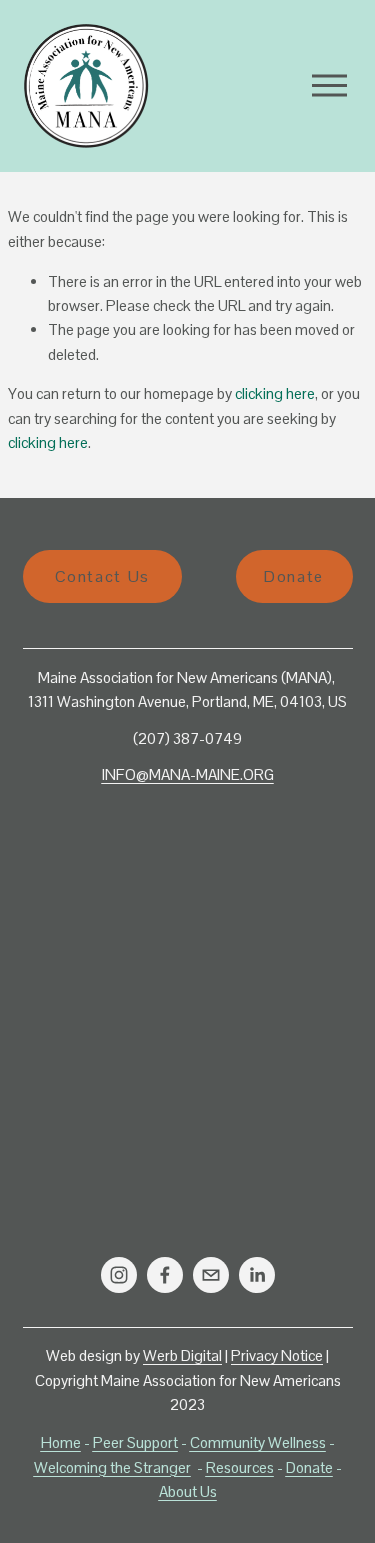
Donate (294, 576)
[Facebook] (165, 1275)
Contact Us (102, 576)
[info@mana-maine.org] (211, 1275)
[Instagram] (119, 1275)
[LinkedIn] (257, 1275)
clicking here (275, 393)
